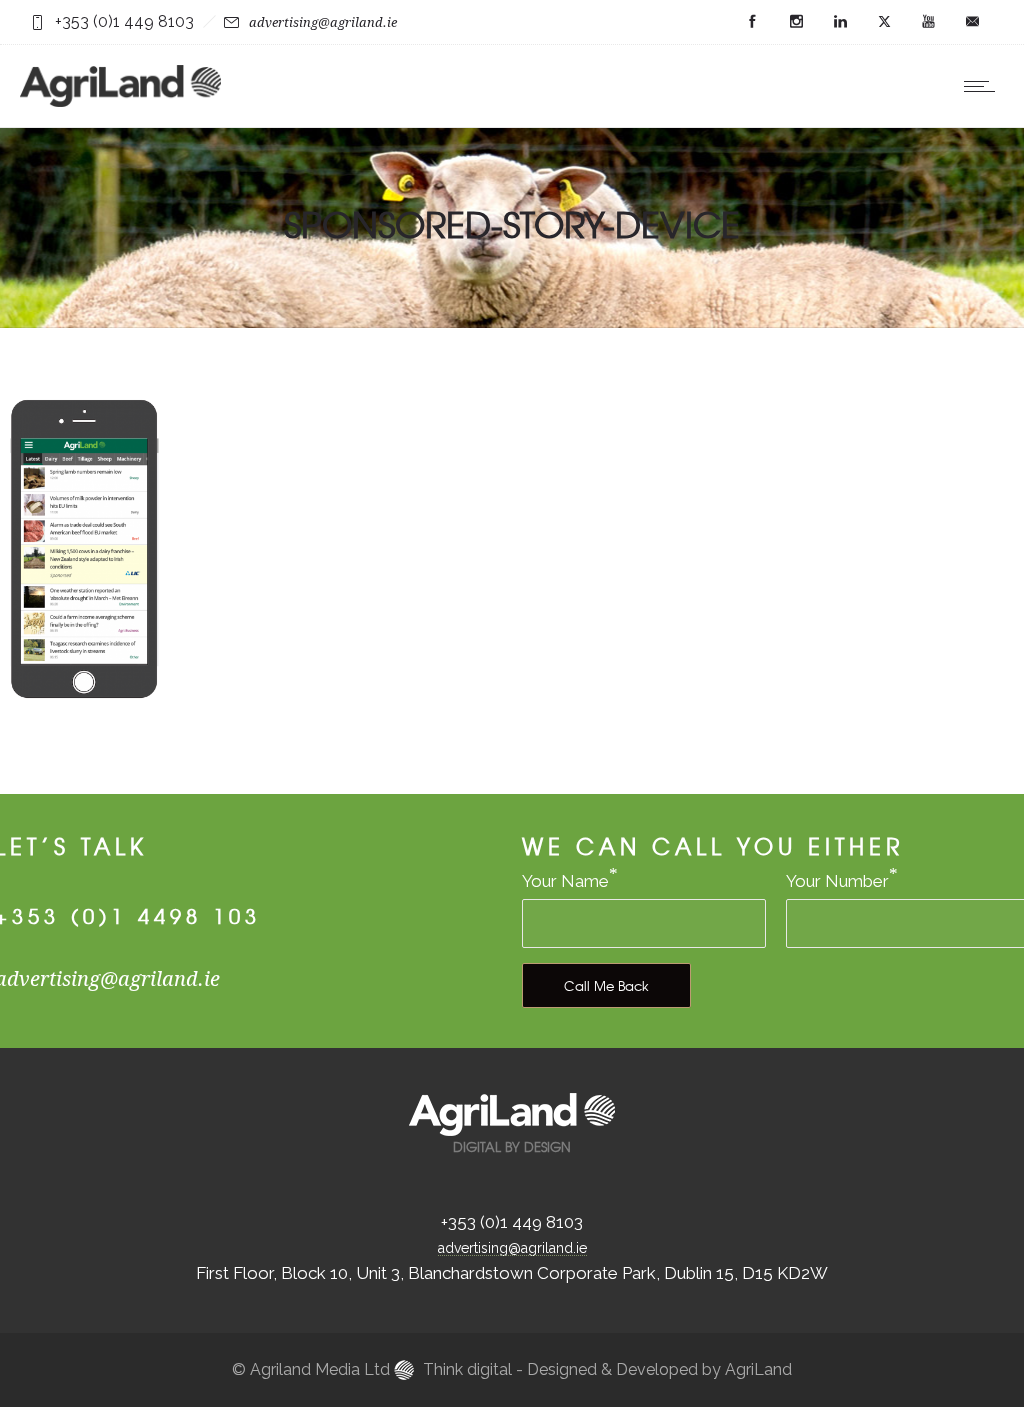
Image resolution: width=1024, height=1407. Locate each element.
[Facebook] (752, 22)
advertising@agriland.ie (323, 22)
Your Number (837, 881)
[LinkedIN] (840, 22)
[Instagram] (796, 22)
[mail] (972, 22)
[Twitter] (884, 22)
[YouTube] (928, 22)
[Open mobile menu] (984, 86)
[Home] (120, 101)
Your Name (565, 881)
